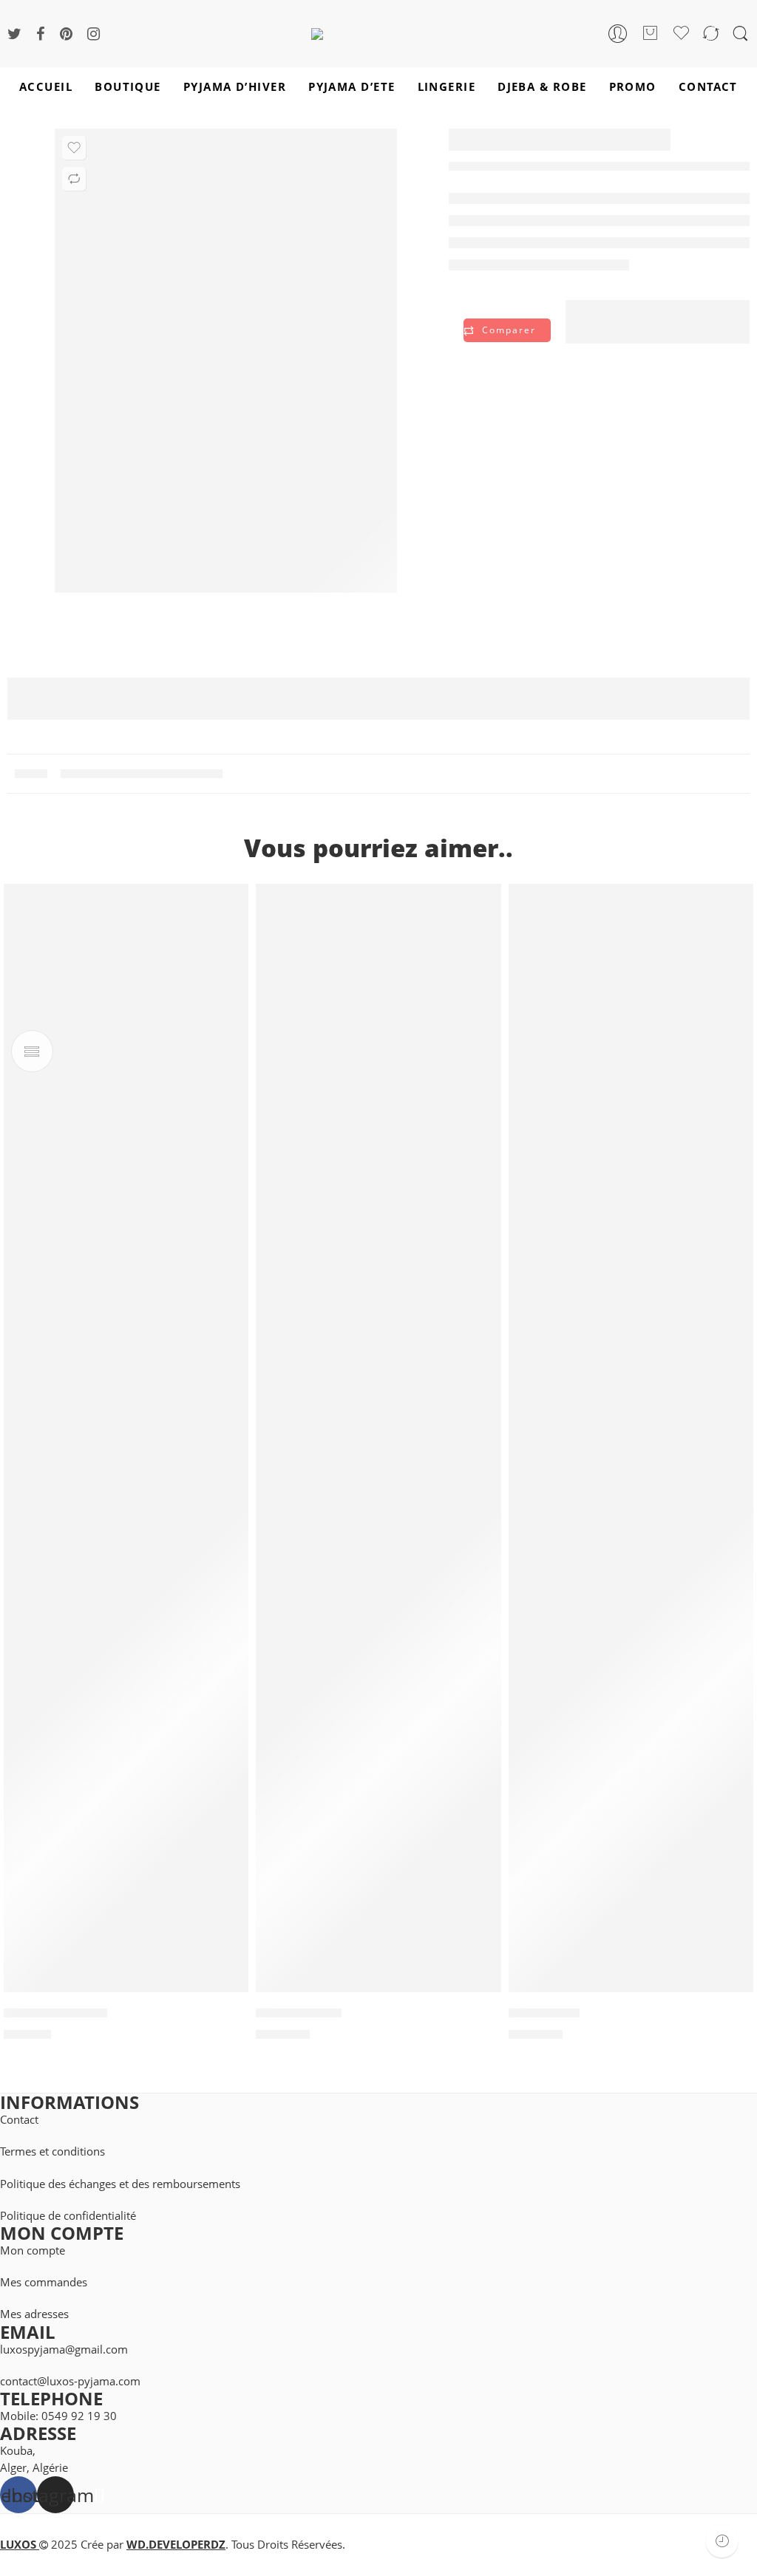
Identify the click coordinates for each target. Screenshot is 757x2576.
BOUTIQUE (128, 87)
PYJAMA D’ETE (352, 87)
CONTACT (708, 87)
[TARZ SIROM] (631, 1438)
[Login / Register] (618, 34)
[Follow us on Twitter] (14, 34)
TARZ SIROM (544, 2014)
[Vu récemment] (722, 2541)
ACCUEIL (46, 87)
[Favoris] (74, 148)
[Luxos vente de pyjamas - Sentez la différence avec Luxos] (378, 33)
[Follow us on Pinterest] (66, 34)
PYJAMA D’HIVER (235, 87)
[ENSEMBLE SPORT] (126, 1438)
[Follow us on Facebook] (41, 34)
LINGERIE (447, 87)
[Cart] (651, 34)
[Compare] (74, 179)
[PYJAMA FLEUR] (378, 1438)
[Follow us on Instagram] (94, 34)
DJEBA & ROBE (542, 87)
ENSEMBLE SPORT (55, 2014)
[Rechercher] (740, 34)
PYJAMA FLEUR (299, 2014)
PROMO (633, 87)
